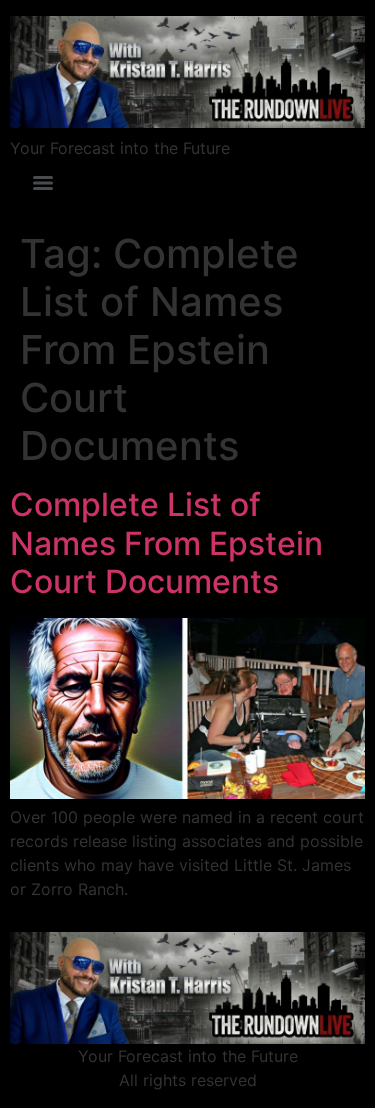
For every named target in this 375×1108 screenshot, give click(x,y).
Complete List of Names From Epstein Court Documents (166, 543)
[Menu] (43, 183)
